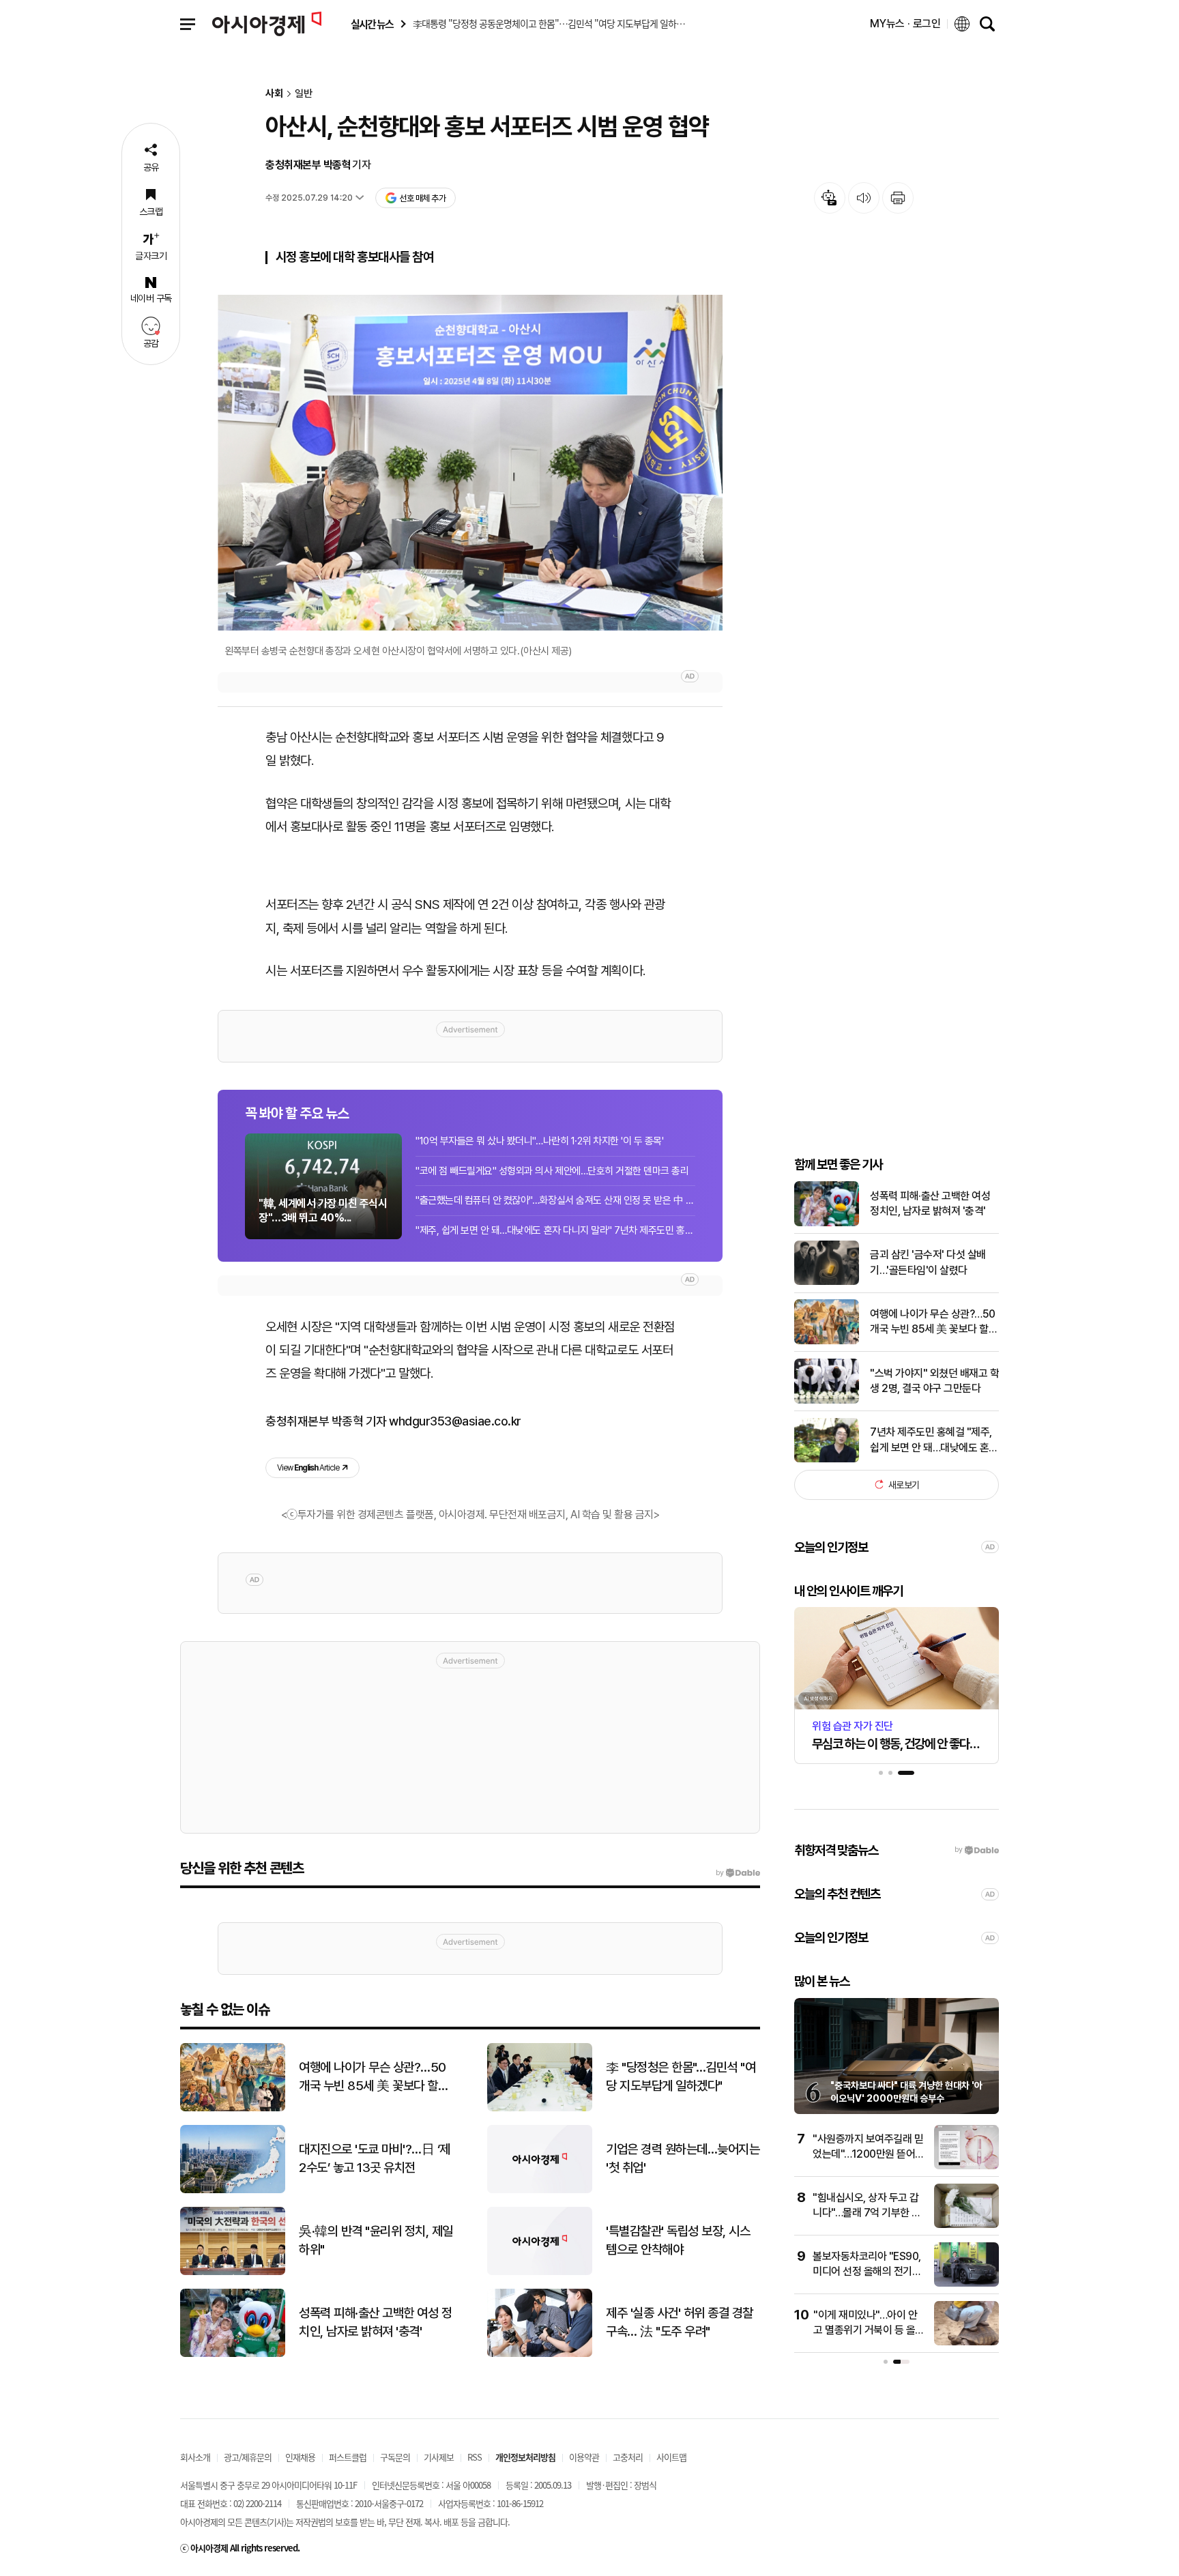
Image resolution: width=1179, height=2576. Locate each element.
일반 (304, 94)
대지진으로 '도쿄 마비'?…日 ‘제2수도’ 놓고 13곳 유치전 (375, 2158)
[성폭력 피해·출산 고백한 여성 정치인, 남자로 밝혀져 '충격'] (827, 1223)
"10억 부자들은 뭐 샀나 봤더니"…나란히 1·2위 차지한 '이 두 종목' (540, 1141)
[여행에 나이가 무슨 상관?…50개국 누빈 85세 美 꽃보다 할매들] (827, 1341)
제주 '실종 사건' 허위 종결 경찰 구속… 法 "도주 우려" (680, 2322)
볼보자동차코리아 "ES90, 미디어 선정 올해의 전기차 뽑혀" (867, 2272)
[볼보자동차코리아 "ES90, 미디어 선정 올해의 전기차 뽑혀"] (966, 2284)
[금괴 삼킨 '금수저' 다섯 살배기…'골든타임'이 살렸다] (827, 1282)
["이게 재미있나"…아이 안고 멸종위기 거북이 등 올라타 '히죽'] (966, 2342)
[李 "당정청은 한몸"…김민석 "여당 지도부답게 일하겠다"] (540, 2108)
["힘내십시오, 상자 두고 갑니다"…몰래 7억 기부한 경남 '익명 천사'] (966, 2225)
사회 (274, 94)
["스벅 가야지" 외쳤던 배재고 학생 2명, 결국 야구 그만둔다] (827, 1401)
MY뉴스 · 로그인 (905, 24)
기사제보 (439, 2457)
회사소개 (195, 2457)
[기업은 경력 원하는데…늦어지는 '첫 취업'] (540, 2190)
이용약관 (584, 2457)
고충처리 (628, 2457)
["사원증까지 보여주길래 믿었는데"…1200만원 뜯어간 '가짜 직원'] (966, 2166)
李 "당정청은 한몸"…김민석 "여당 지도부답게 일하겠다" (681, 2076)
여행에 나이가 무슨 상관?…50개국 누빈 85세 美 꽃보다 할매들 (934, 1322)
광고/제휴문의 (248, 2457)
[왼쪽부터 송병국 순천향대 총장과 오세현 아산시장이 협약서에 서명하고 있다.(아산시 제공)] (470, 463)
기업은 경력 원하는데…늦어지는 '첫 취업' (683, 2158)
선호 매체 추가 (422, 198)
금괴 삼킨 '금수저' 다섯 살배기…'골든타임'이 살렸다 (928, 1262)
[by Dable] (738, 1873)
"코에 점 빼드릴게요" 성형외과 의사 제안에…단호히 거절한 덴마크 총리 (552, 1171)
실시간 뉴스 (372, 24)
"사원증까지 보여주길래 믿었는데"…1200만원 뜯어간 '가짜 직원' (869, 2154)
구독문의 (395, 2457)
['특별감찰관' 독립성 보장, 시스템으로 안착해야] (540, 2272)
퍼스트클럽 (348, 2457)
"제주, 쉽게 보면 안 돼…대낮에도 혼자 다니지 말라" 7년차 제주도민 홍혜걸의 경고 (555, 1230)
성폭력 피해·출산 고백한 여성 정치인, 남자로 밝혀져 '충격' (930, 1203)
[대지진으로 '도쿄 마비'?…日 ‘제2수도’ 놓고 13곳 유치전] (233, 2190)
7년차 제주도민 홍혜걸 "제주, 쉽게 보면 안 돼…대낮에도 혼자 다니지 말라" (934, 1441)
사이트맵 (671, 2457)
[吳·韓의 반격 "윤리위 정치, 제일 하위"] (233, 2272)
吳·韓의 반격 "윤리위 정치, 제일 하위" (376, 2240)
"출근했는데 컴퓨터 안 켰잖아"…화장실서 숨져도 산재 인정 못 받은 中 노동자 (555, 1200)
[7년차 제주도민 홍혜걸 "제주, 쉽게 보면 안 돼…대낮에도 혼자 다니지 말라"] (827, 1459)
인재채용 (300, 2457)
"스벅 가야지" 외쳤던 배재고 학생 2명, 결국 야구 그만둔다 (934, 1380)
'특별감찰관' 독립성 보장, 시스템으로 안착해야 (678, 2240)
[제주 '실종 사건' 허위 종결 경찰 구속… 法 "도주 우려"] (540, 2354)
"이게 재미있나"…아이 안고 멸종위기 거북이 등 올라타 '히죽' (869, 2330)
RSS (475, 2457)
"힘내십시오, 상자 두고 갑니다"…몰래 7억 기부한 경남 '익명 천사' (867, 2213)
